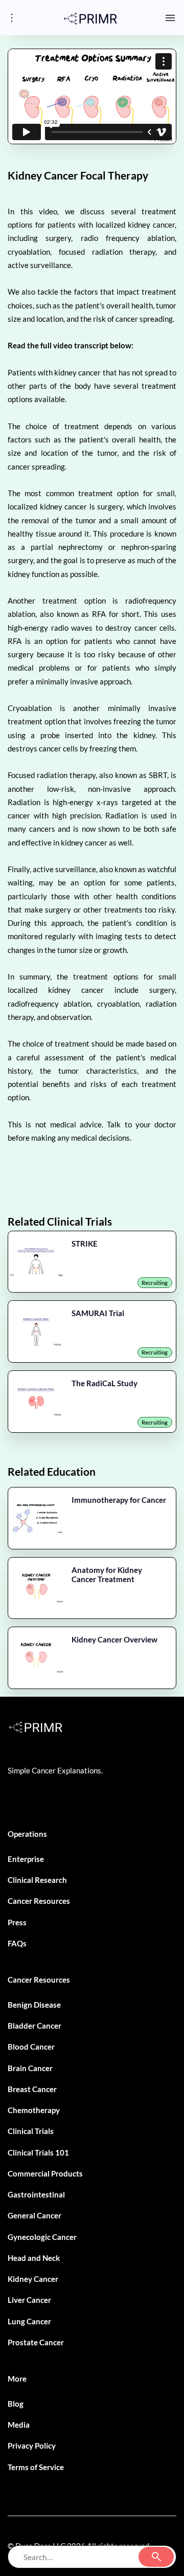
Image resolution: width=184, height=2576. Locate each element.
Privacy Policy (32, 2446)
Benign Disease (34, 2005)
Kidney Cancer (33, 2279)
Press (17, 1922)
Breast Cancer (32, 2089)
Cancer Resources (39, 1901)
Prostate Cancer (36, 2342)
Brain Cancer (30, 2068)
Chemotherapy (34, 2110)
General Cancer (34, 2215)
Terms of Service (36, 2467)
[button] (170, 18)
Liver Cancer (29, 2300)
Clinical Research (37, 1880)
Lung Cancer (29, 2321)
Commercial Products (45, 2173)
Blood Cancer (31, 2047)
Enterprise (26, 1859)
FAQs (17, 1943)
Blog (16, 2404)
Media (19, 2425)
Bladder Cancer (34, 2026)
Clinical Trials (31, 2131)
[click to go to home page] (90, 17)
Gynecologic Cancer (42, 2237)
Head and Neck (34, 2258)
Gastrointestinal (36, 2194)
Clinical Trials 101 (38, 2152)
